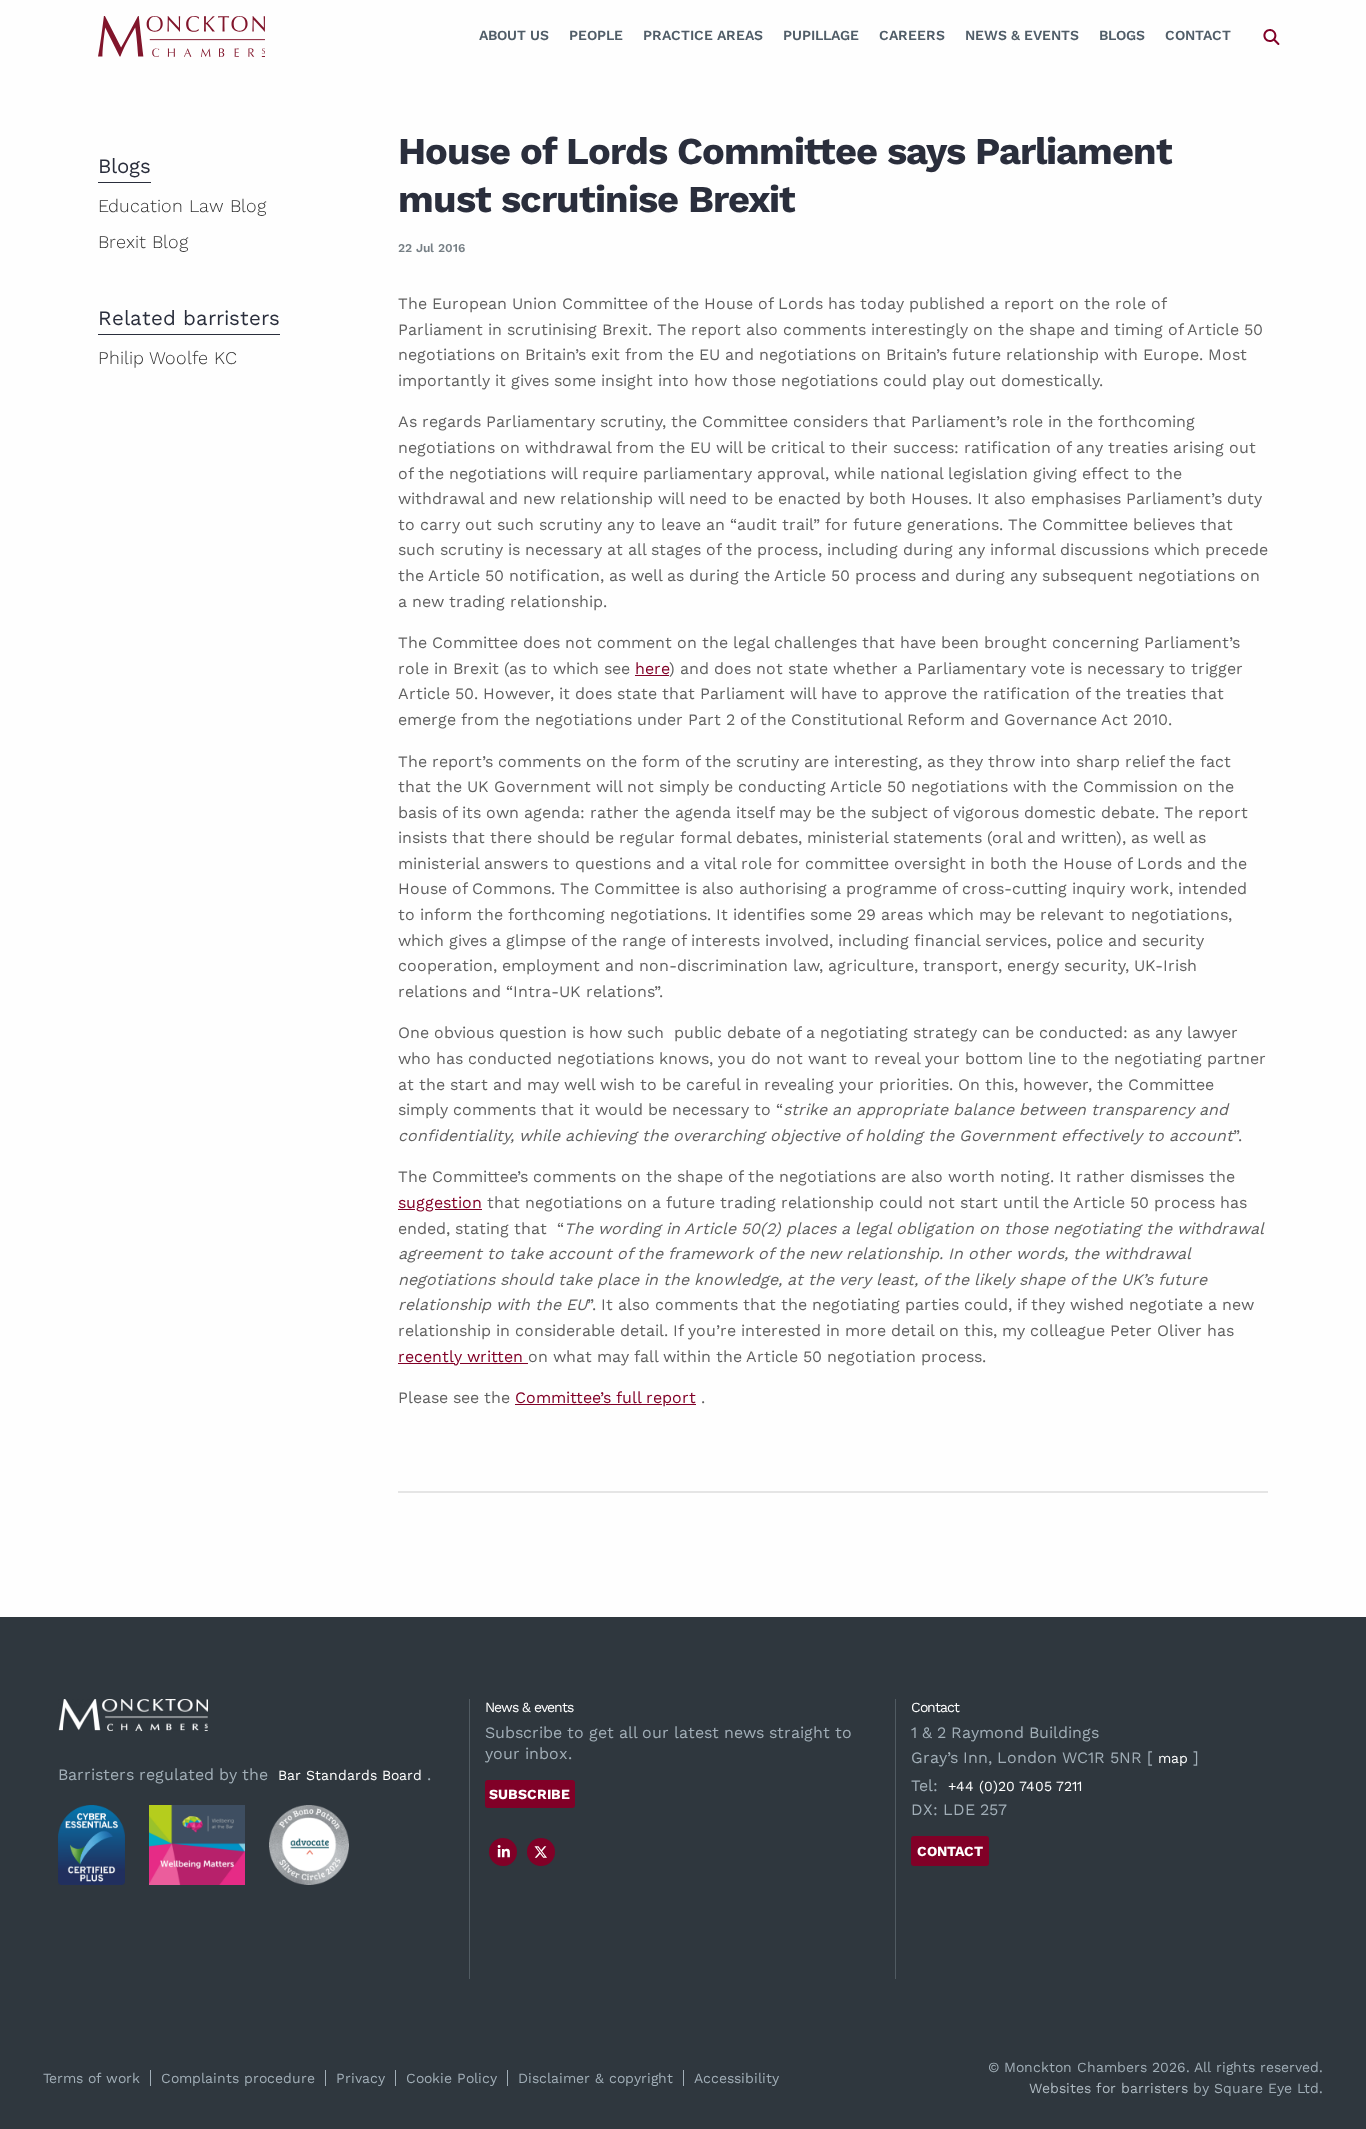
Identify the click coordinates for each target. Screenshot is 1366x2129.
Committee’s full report (605, 1397)
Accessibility (736, 2078)
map (1173, 1758)
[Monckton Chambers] (181, 35)
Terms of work (91, 2078)
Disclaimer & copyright (595, 2078)
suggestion (440, 1202)
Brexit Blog (143, 241)
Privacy (360, 2078)
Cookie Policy (451, 2078)
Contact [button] (950, 1851)
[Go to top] (1329, 2032)
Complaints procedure (238, 2078)
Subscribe (529, 1794)
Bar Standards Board (350, 1775)
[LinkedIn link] (504, 1852)
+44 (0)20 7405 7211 (1015, 1786)
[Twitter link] (541, 1852)
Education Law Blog (182, 205)
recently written (463, 1356)
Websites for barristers (1108, 2088)
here (652, 668)
